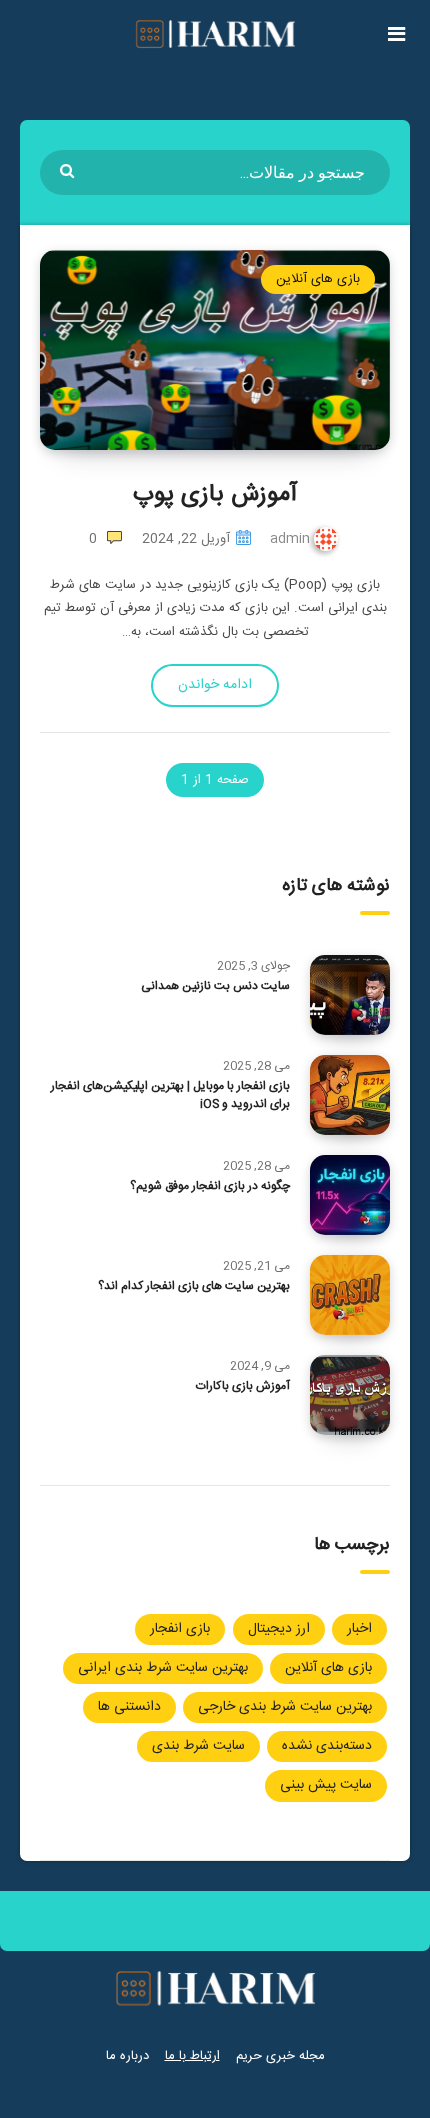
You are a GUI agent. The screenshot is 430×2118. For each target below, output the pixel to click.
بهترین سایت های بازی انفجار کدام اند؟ (194, 1286)
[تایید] (69, 169)
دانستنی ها (129, 1707)
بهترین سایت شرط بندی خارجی (285, 1707)
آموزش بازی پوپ (215, 495)
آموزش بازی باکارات (243, 1386)
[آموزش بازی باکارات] (350, 1395)
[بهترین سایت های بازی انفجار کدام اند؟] (350, 1295)
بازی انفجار (180, 1629)
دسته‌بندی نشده (327, 1746)
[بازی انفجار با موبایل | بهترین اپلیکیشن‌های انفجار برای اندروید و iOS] (350, 1095)
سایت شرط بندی (198, 1746)
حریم (249, 2056)
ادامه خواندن (215, 685)
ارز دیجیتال (279, 1629)
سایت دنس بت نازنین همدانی (215, 986)
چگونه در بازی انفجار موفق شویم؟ (210, 1186)
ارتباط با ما (192, 2056)
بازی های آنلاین (318, 279)
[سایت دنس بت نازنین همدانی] (350, 995)
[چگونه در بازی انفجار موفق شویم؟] (350, 1195)
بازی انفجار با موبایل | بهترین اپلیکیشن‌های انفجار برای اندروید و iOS (170, 1094)
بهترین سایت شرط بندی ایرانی (163, 1668)
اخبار (359, 1629)
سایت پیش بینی (326, 1785)
